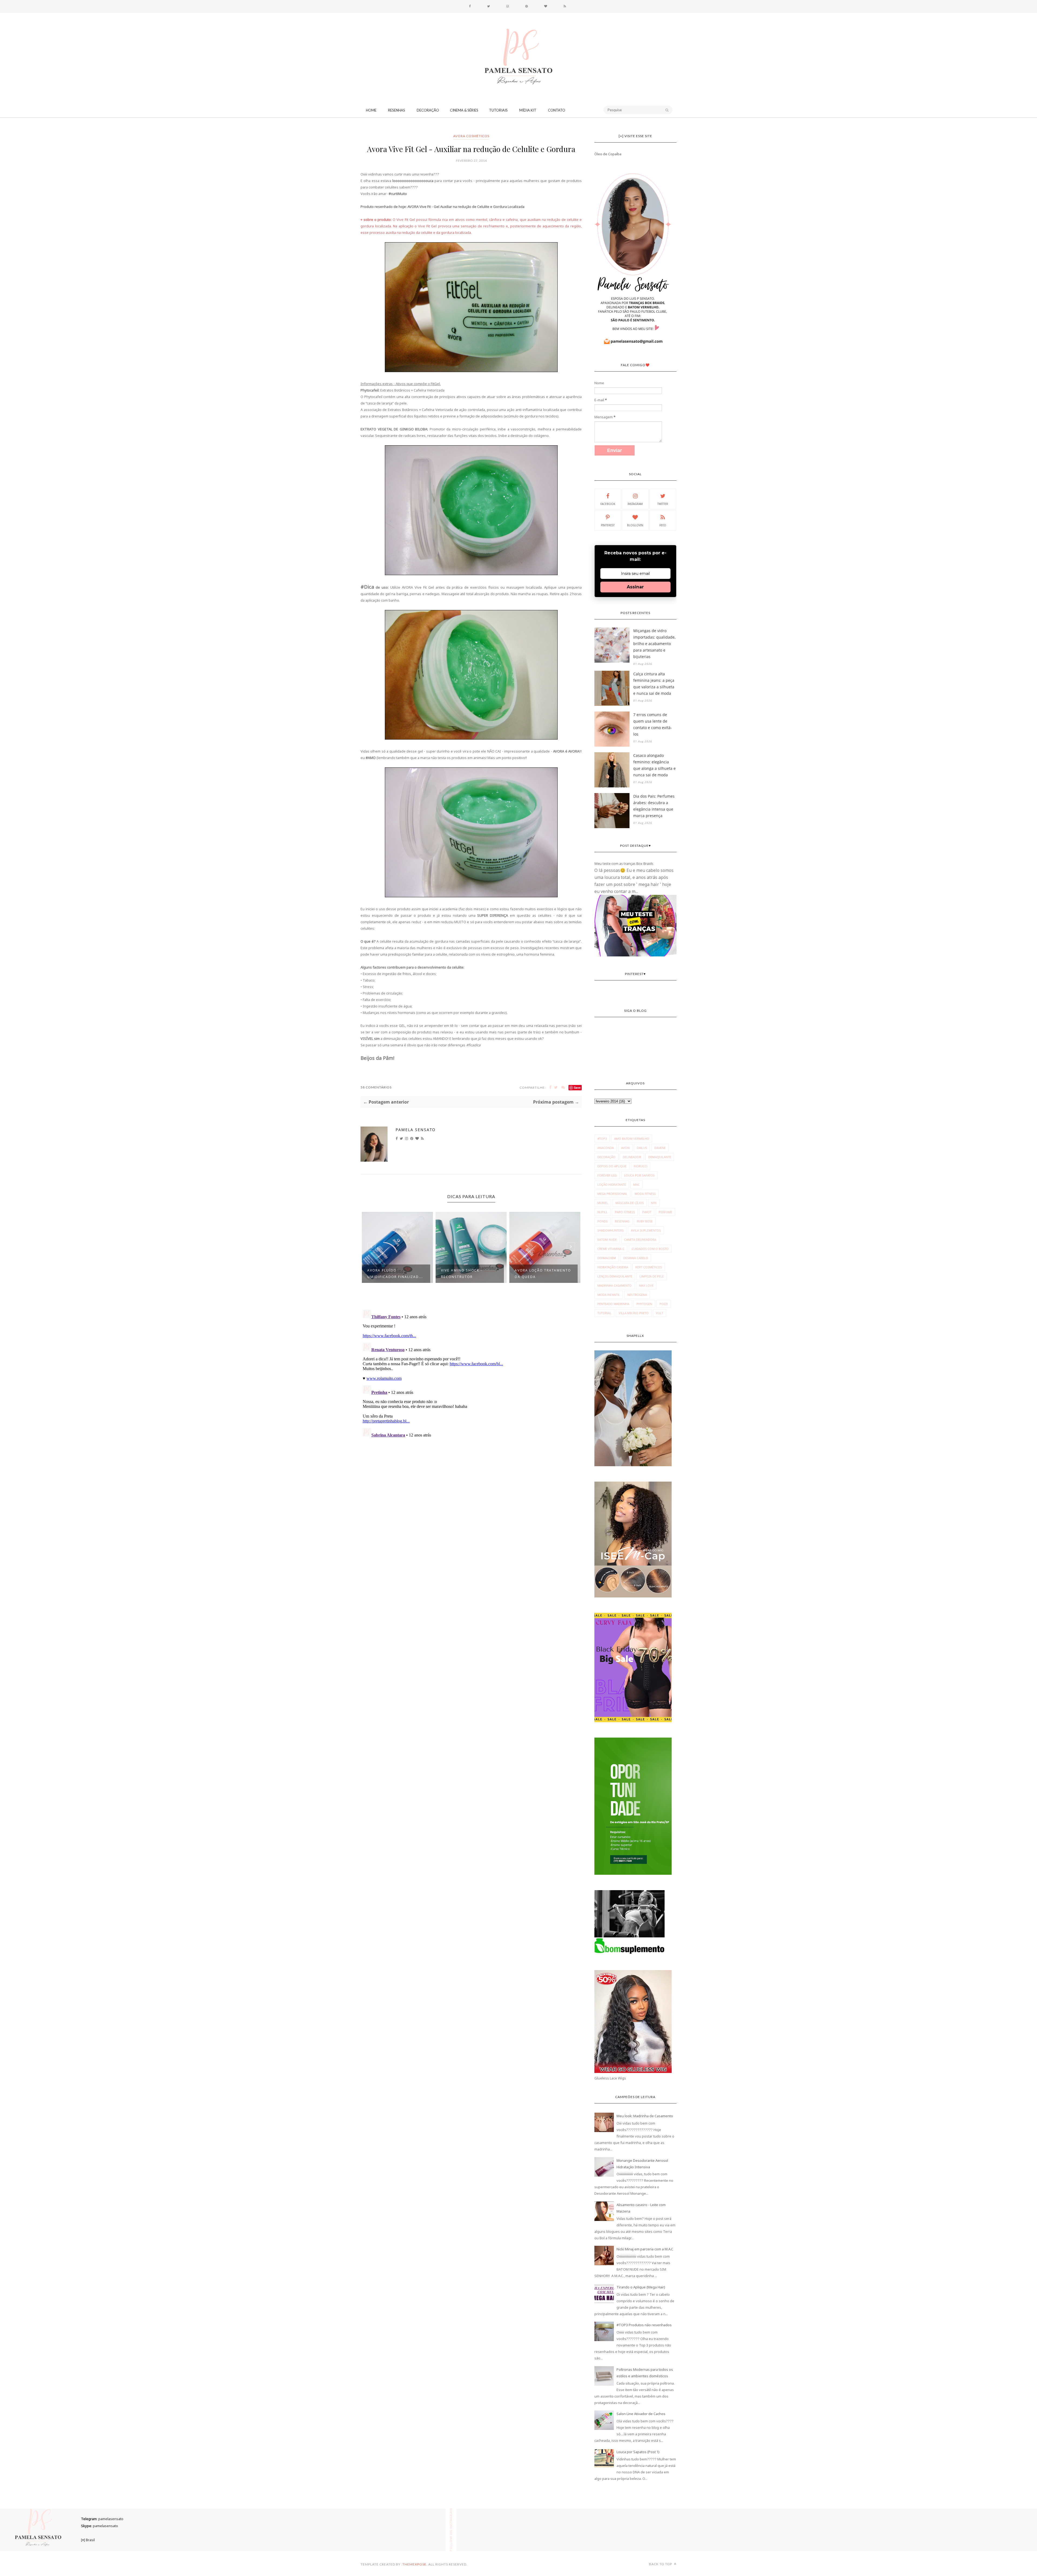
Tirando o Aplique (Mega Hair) (641, 2287)
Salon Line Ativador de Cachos (641, 2414)
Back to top (661, 2564)
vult (660, 1313)
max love (646, 1285)
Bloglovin (635, 525)
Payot (647, 1212)
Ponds (602, 1221)
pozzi (664, 1304)
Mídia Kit (528, 110)
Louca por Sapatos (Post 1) (638, 2452)
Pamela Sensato (416, 1130)
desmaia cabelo (636, 1258)
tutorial (604, 1313)
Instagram (635, 504)
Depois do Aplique (612, 1166)
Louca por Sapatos (639, 1175)
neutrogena (637, 1295)
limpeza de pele (652, 1276)
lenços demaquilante (615, 1276)
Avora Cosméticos (471, 136)
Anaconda (606, 1148)
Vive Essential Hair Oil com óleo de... (466, 1274)
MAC (637, 1184)
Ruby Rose (645, 1221)
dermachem (607, 1258)
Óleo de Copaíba (608, 154)
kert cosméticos (649, 1267)
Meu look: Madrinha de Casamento (645, 2116)
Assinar (635, 587)
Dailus (642, 1148)
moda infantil (609, 1295)
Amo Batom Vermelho (632, 1139)
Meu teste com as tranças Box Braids (624, 864)
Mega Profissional (612, 1194)
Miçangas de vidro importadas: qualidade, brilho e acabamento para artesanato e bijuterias (654, 644)
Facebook (608, 504)
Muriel (603, 1203)
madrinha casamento (615, 1285)
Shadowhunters (610, 1230)
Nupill (602, 1212)
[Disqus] (471, 1375)
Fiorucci (641, 1166)
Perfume (665, 1212)
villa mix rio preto (634, 1313)
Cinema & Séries (464, 110)
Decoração (428, 110)
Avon (625, 1148)
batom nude (607, 1240)
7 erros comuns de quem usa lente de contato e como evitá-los (653, 724)
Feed (663, 525)
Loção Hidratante (612, 1184)
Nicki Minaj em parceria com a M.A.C (645, 2249)
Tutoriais (498, 110)
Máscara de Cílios (630, 1203)
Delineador (632, 1157)
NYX (654, 1203)
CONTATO (557, 110)
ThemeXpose (414, 2564)
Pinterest (608, 525)
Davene (660, 1148)
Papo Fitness (625, 1212)
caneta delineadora (640, 1240)
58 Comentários (376, 1087)
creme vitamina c (611, 1249)
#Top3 (602, 1139)
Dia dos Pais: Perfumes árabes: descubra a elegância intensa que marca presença (654, 806)
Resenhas (397, 110)
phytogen (644, 1304)
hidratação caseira (613, 1267)
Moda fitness (645, 1194)
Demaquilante (660, 1157)
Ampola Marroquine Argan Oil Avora (537, 1274)
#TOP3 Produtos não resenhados (644, 2325)
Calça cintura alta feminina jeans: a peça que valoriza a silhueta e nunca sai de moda (654, 684)
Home (371, 110)
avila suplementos (646, 1230)
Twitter (663, 504)
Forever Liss (607, 1175)
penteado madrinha (613, 1304)
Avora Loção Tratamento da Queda (395, 1274)
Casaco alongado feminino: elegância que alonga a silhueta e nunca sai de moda (654, 765)
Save (577, 1088)
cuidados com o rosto (650, 1249)
